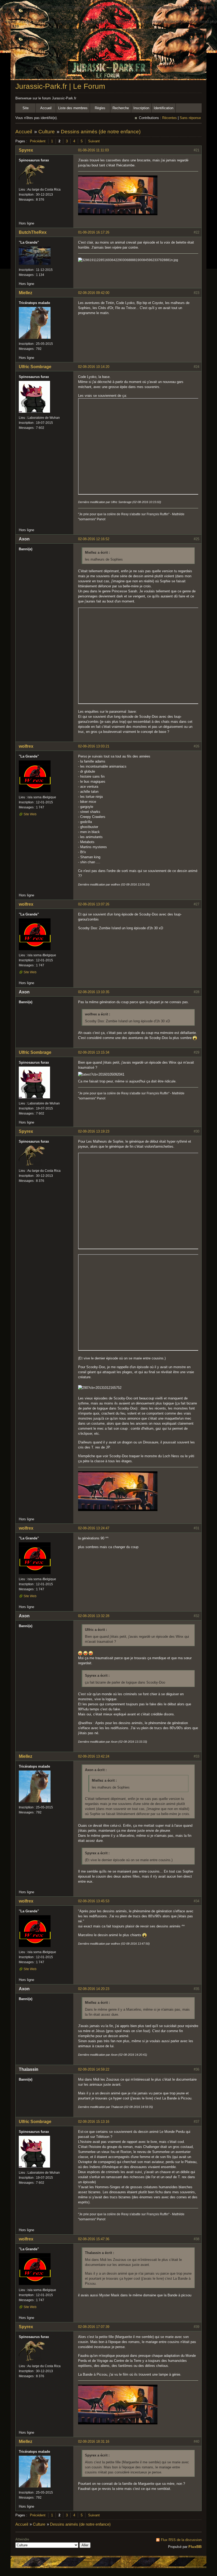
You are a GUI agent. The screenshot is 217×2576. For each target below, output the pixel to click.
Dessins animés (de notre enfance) (101, 132)
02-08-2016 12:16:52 (94, 539)
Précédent (38, 141)
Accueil (46, 108)
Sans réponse (190, 118)
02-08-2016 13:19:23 (94, 1131)
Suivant (94, 141)
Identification (164, 108)
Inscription (141, 108)
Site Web (30, 814)
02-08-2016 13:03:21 (94, 746)
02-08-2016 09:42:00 (94, 293)
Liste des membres (73, 108)
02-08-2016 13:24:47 (94, 1528)
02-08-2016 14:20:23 (94, 1989)
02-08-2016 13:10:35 (94, 992)
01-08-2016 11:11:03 (93, 150)
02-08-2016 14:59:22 (94, 2069)
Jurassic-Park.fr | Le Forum (60, 86)
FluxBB (195, 2547)
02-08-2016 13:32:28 (94, 1616)
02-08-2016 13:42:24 (94, 1756)
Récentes (169, 118)
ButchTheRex (33, 232)
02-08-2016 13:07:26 (94, 904)
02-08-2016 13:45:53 (94, 1901)
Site (26, 108)
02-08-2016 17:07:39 (94, 2327)
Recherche (121, 108)
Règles (100, 108)
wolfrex (26, 746)
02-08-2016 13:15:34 (94, 1052)
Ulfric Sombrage (35, 367)
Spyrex (26, 150)
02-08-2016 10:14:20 (94, 367)
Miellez (26, 293)
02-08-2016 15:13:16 (94, 2122)
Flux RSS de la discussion (181, 2540)
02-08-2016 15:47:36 (94, 2239)
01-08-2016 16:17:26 (94, 232)
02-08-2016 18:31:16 (94, 2441)
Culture (47, 132)
